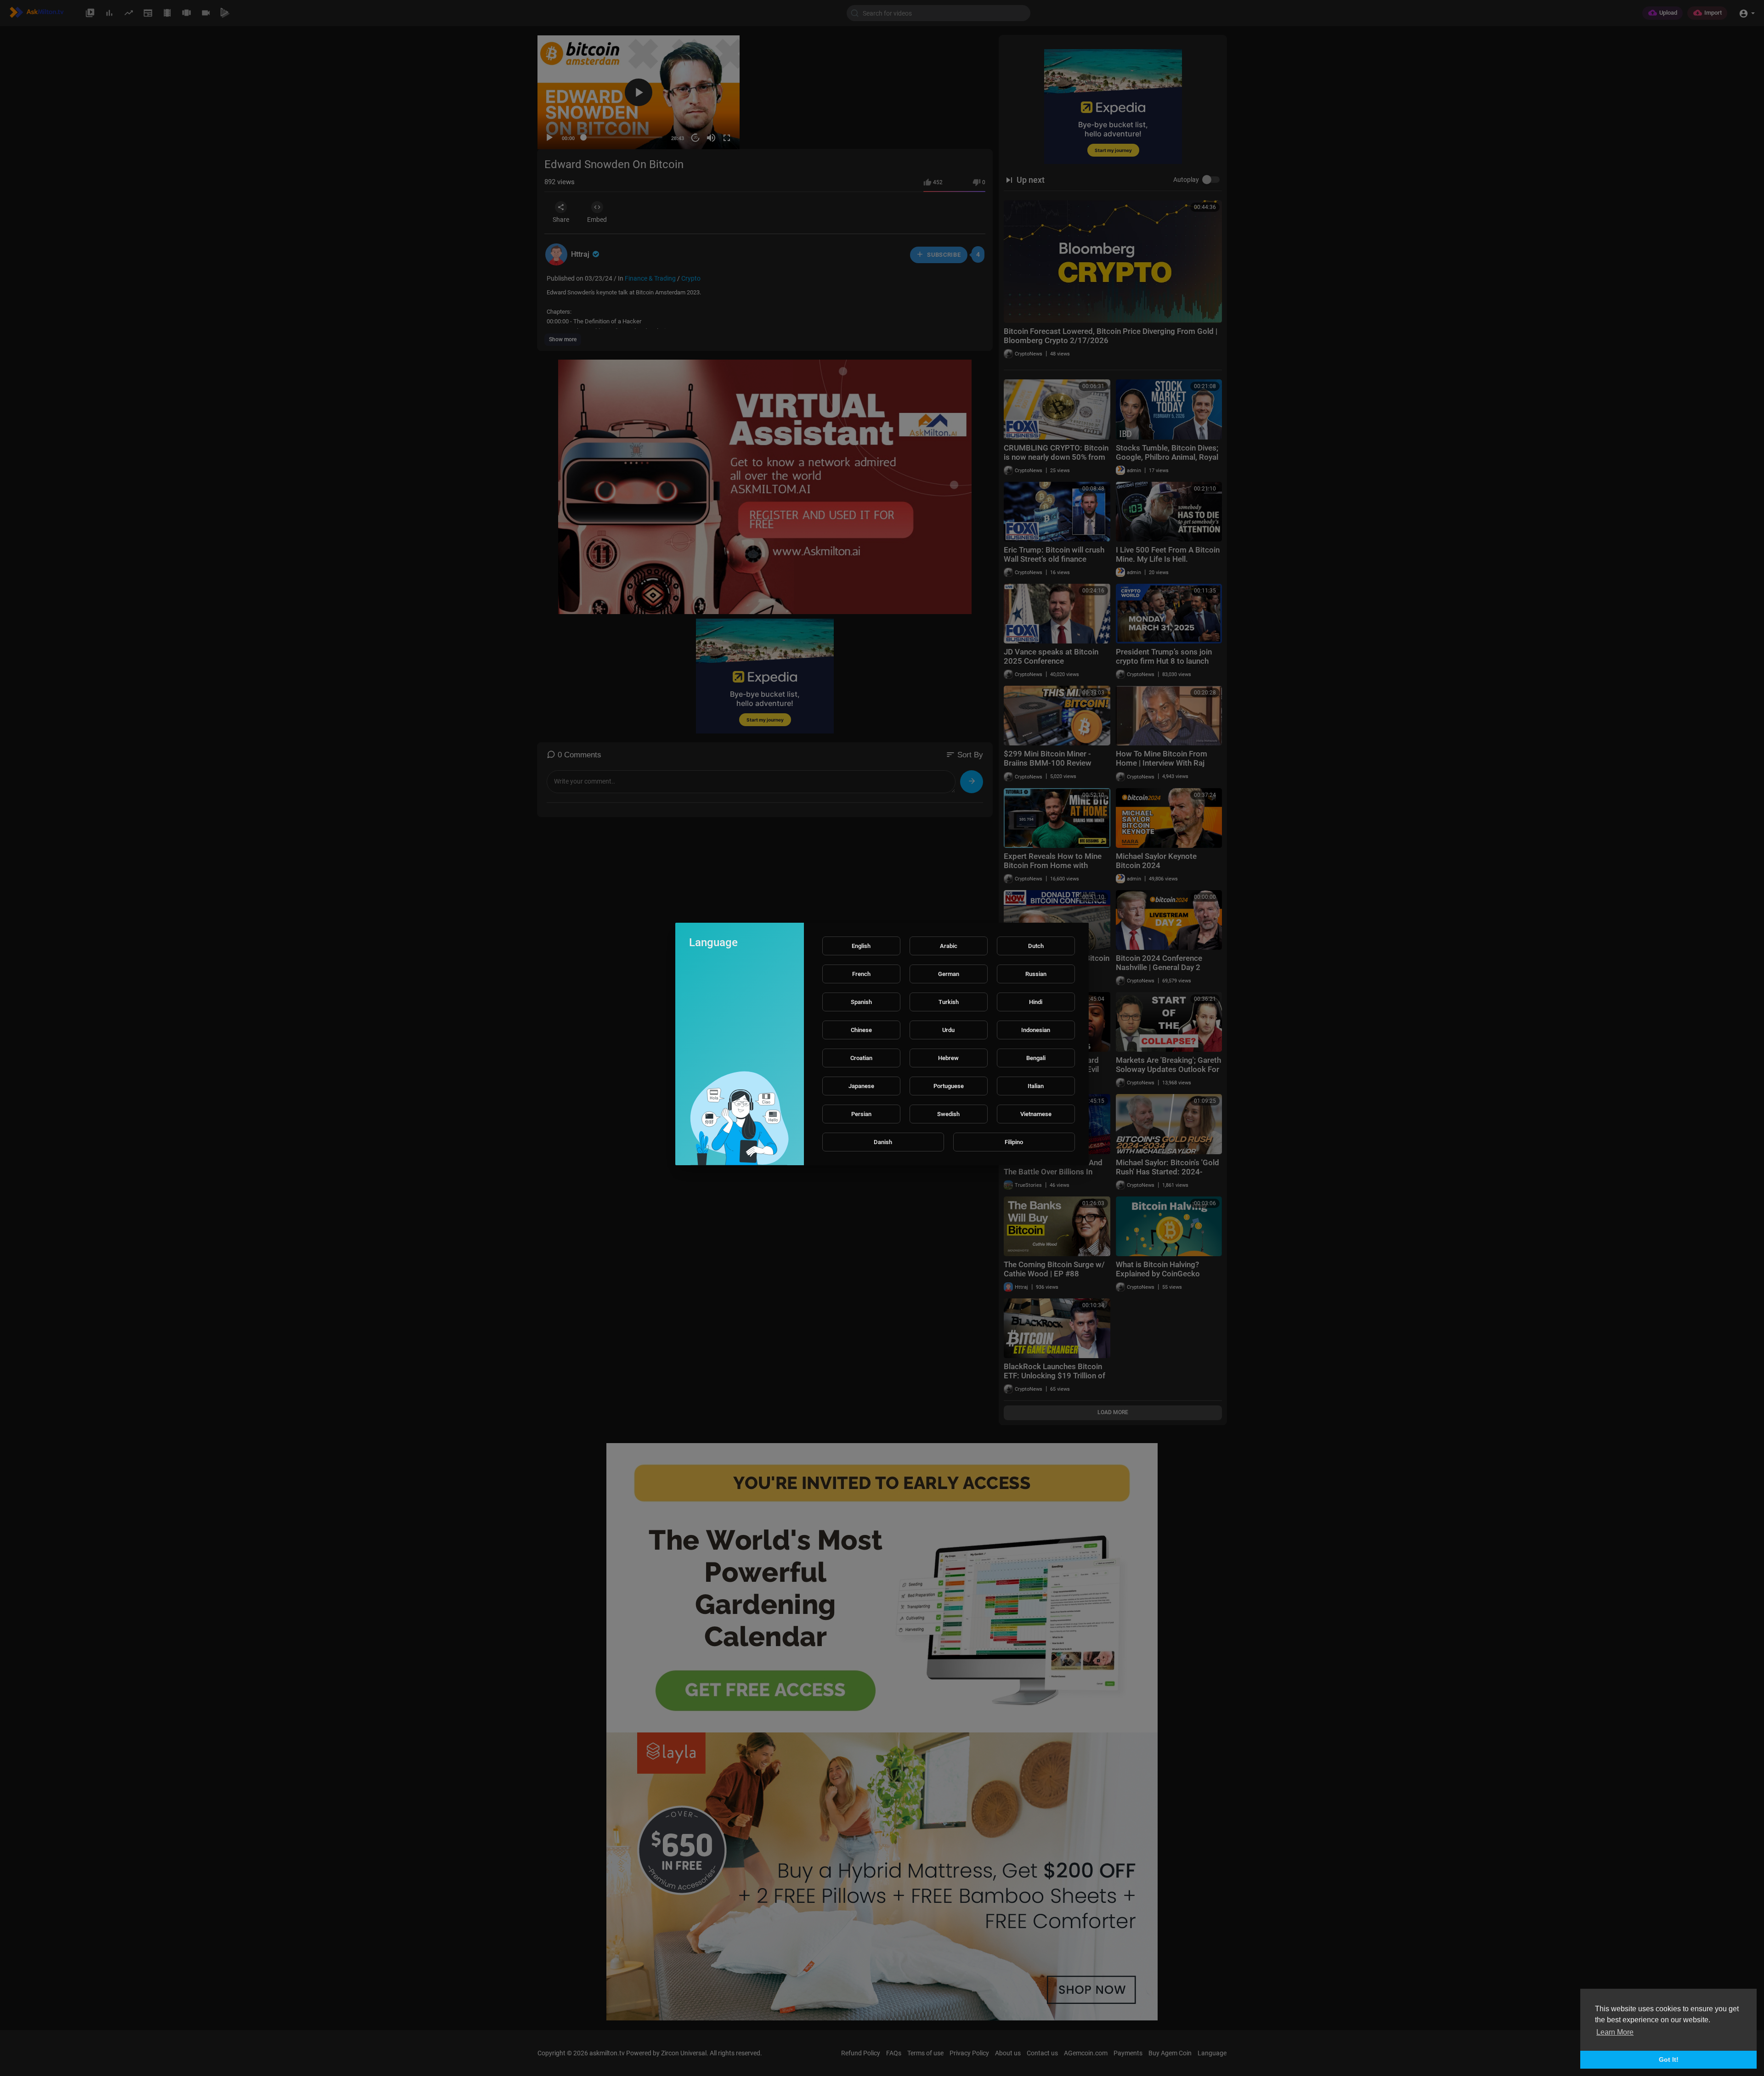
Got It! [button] (1669, 2059)
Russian (1036, 974)
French (861, 974)
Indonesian (1036, 1030)
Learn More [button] (1615, 2032)
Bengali (1036, 1058)
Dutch (1036, 946)
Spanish (861, 1002)
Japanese (861, 1086)
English (861, 946)
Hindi (1036, 1002)
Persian (861, 1114)
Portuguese (949, 1086)
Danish (883, 1142)
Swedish (948, 1114)
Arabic (949, 946)
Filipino (1014, 1142)
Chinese (861, 1030)
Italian (1036, 1086)
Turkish (949, 1002)
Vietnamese (1036, 1114)
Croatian (861, 1058)
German (949, 974)
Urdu (948, 1030)
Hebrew (948, 1058)
